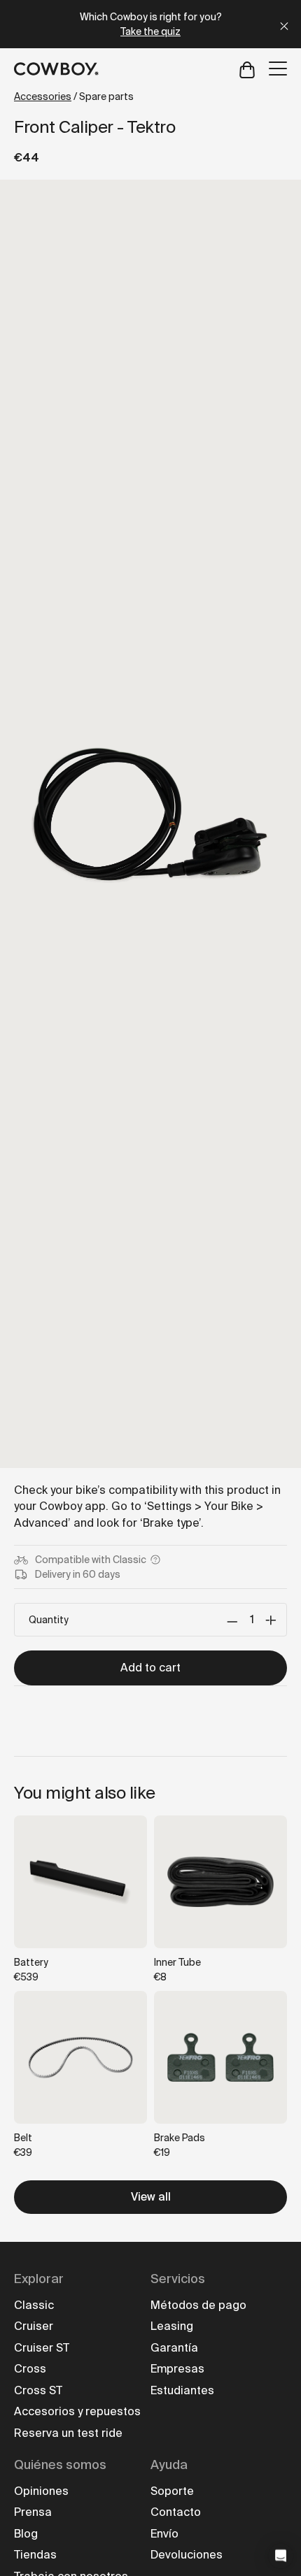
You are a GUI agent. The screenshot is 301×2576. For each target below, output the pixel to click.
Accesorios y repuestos (77, 2411)
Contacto (176, 2512)
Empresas (177, 2369)
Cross (30, 2369)
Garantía (174, 2348)
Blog (26, 2534)
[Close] (284, 24)
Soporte (172, 2491)
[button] (281, 2556)
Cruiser (34, 2326)
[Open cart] (247, 69)
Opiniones (41, 2491)
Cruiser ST (42, 2348)
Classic (34, 2305)
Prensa (33, 2512)
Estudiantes (182, 2390)
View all (151, 2197)
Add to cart (150, 1668)
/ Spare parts (74, 96)
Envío (164, 2534)
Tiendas (35, 2555)
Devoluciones (187, 2555)
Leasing (172, 2326)
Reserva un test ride (68, 2433)
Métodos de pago (198, 2305)
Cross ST (38, 2390)
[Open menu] (278, 69)
